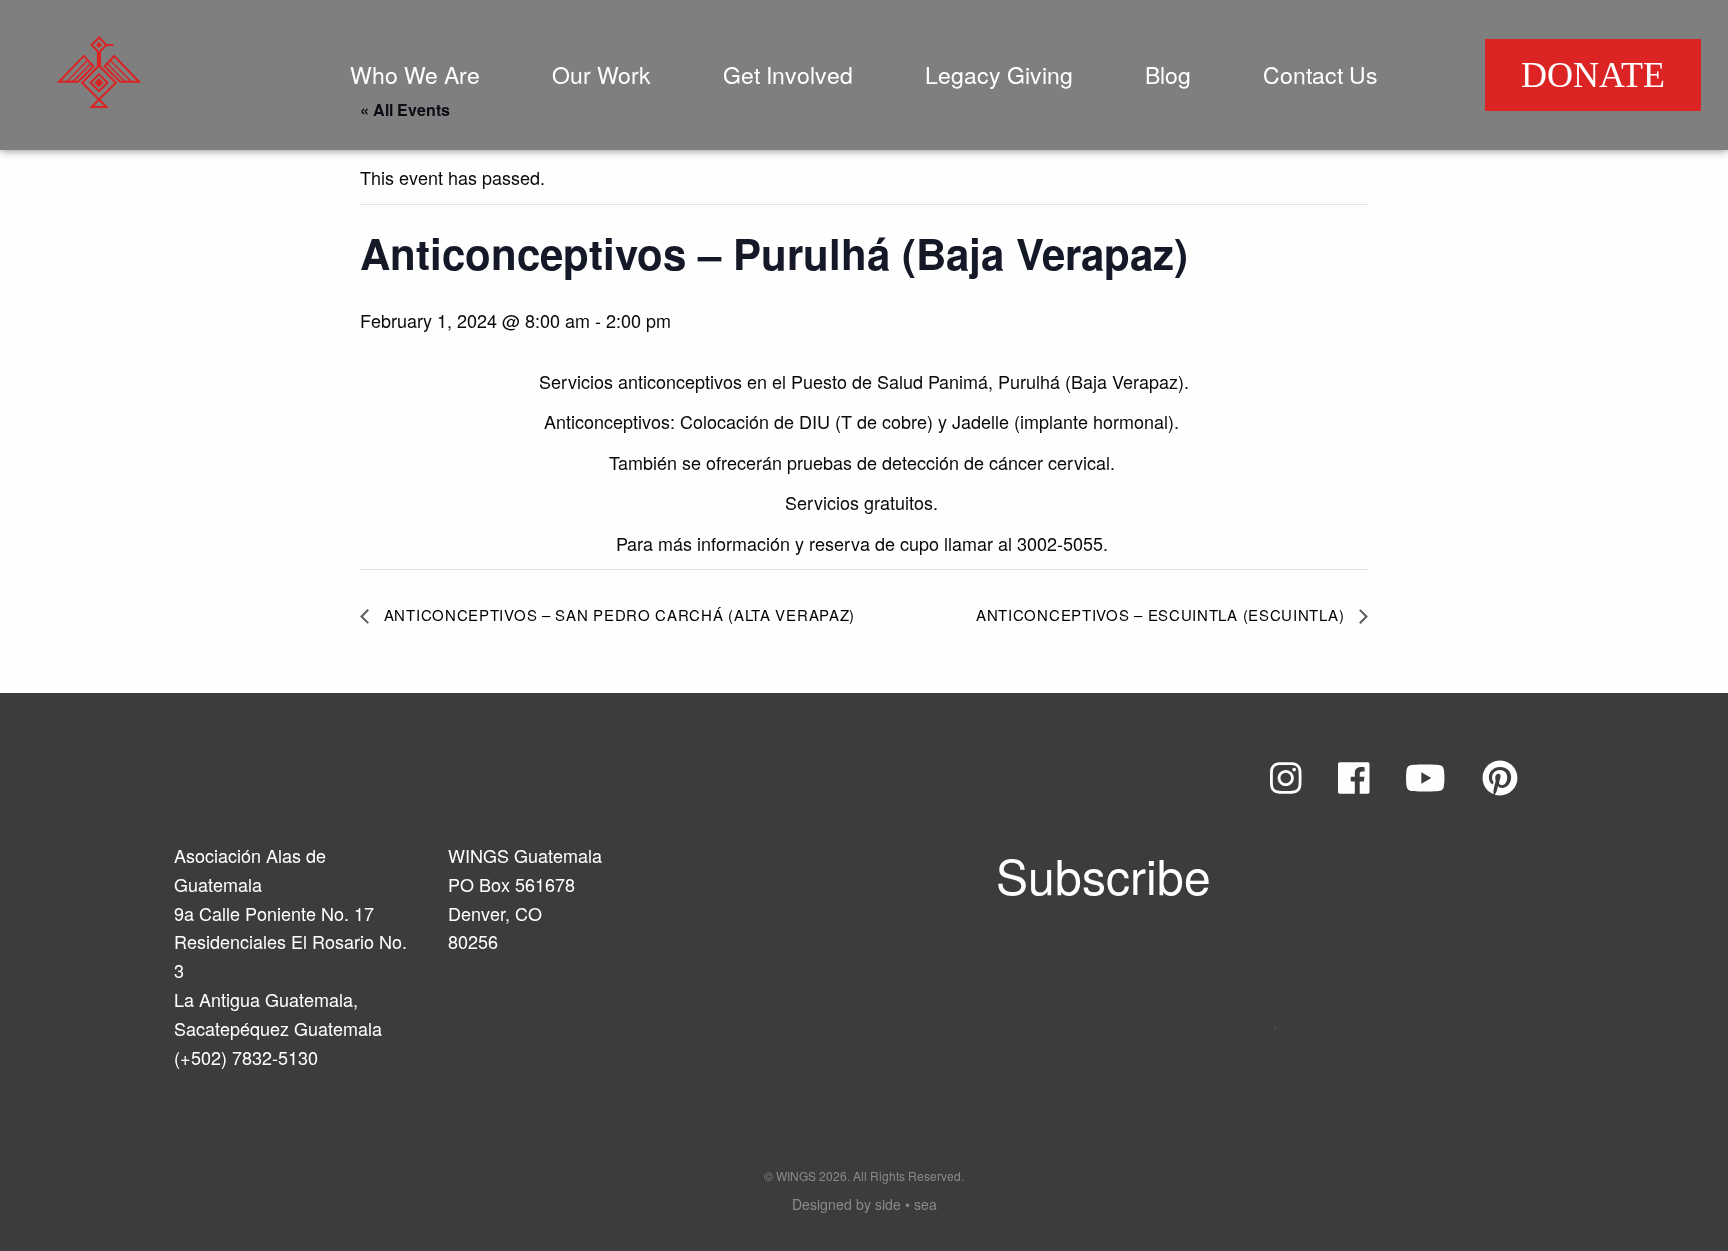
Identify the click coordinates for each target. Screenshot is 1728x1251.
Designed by (864, 1204)
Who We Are (415, 74)
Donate (1593, 75)
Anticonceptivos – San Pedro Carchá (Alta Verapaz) (617, 614)
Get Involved (788, 74)
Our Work (601, 74)
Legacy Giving (999, 74)
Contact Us (1320, 74)
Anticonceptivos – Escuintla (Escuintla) (1162, 614)
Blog (1168, 74)
